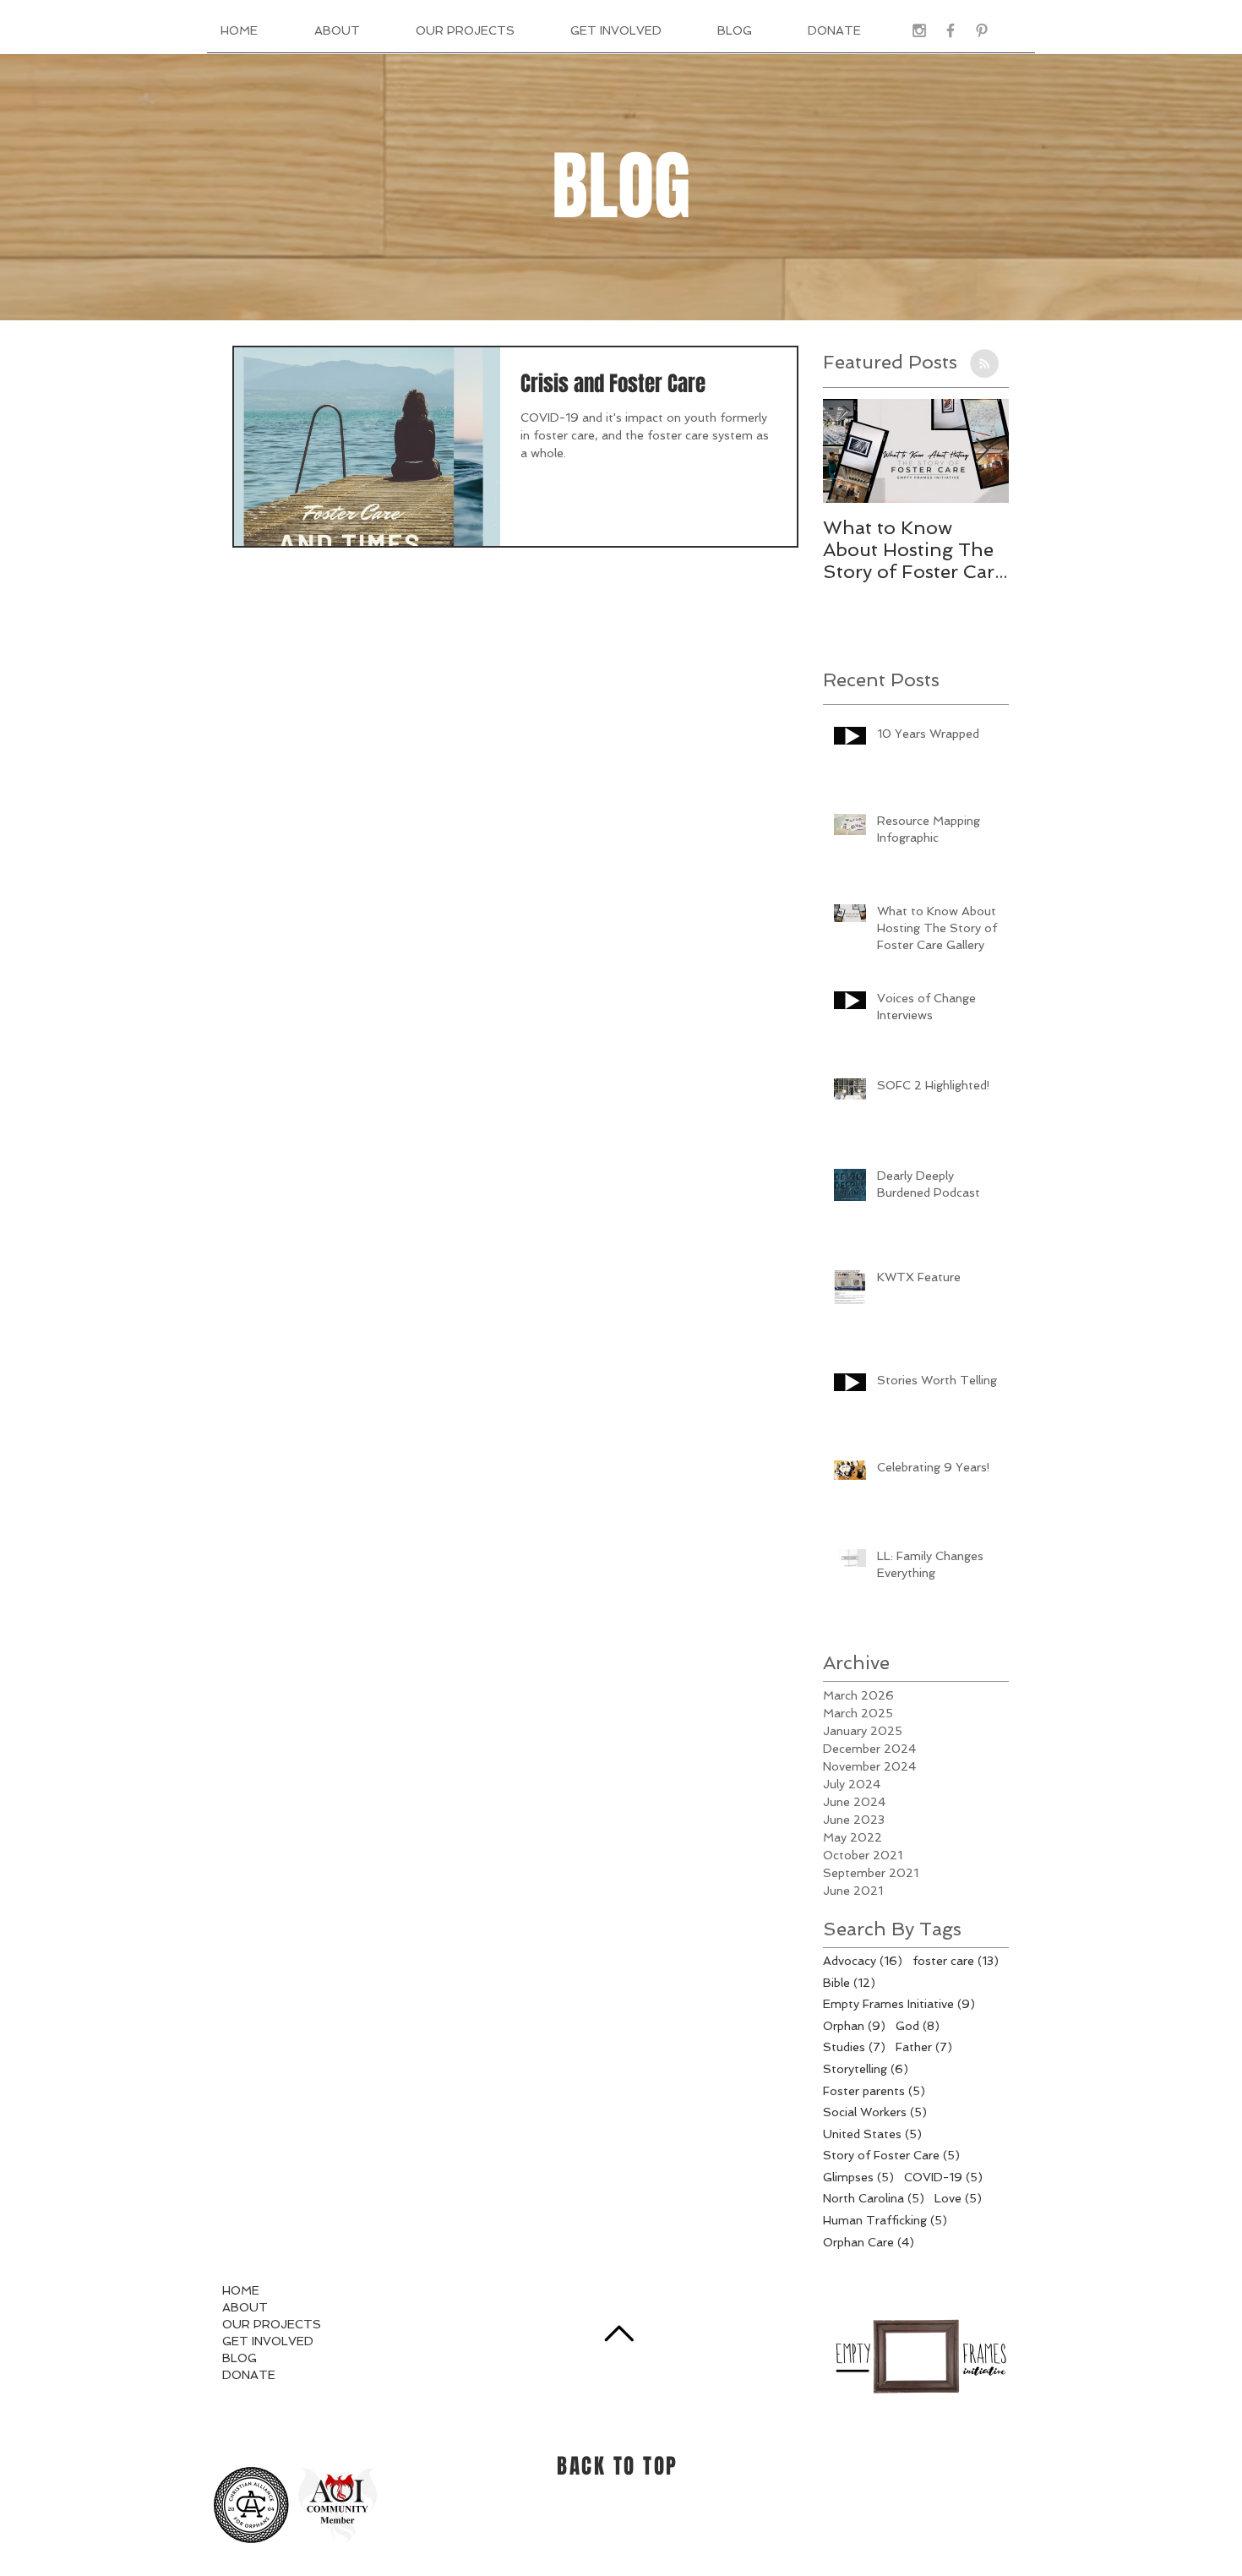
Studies (854, 2047)
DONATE (249, 2375)
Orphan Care (869, 2242)
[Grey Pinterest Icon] (982, 30)
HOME (241, 2290)
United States (872, 2134)
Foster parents (874, 2090)
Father (924, 2047)
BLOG (240, 2358)
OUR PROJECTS (272, 2324)
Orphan (854, 2025)
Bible (849, 1982)
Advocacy (863, 1960)
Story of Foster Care (891, 2155)
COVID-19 (943, 2177)
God (918, 2025)
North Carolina (874, 2198)
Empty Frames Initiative (899, 2003)
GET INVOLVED (268, 2341)
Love (958, 2198)
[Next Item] (982, 451)
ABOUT (245, 2307)
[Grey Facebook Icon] (951, 30)
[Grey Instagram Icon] (919, 30)
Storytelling (866, 2068)
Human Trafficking (885, 2220)
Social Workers (875, 2112)
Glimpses (858, 2177)
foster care (956, 1960)
